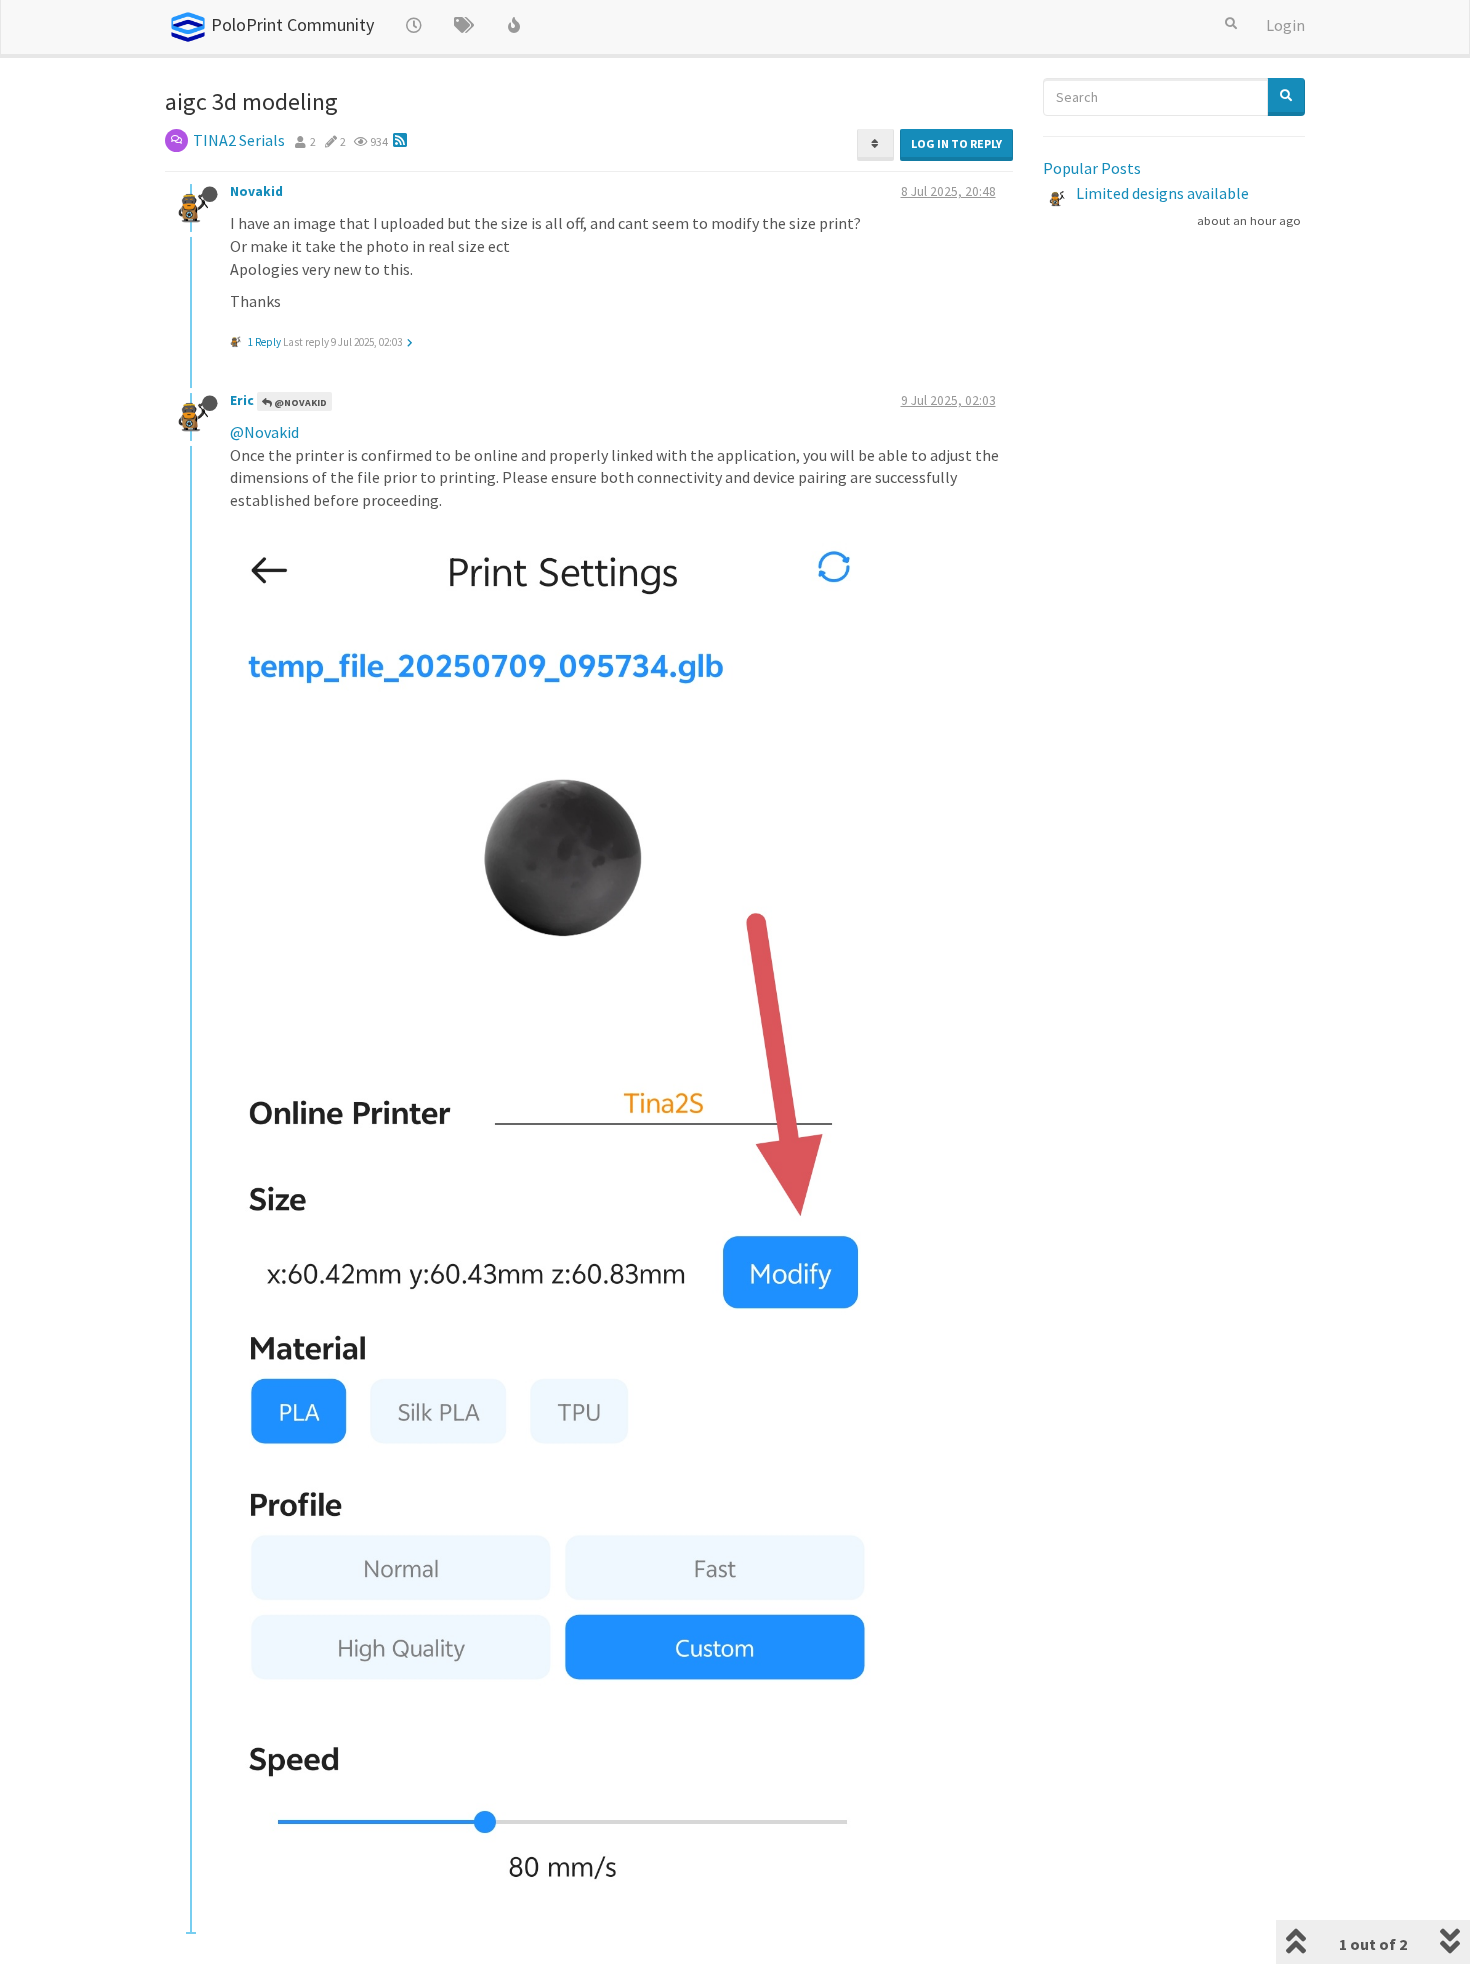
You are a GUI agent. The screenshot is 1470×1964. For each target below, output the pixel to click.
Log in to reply (956, 143)
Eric (242, 400)
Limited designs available (1162, 193)
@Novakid (299, 402)
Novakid (256, 191)
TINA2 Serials (239, 140)
